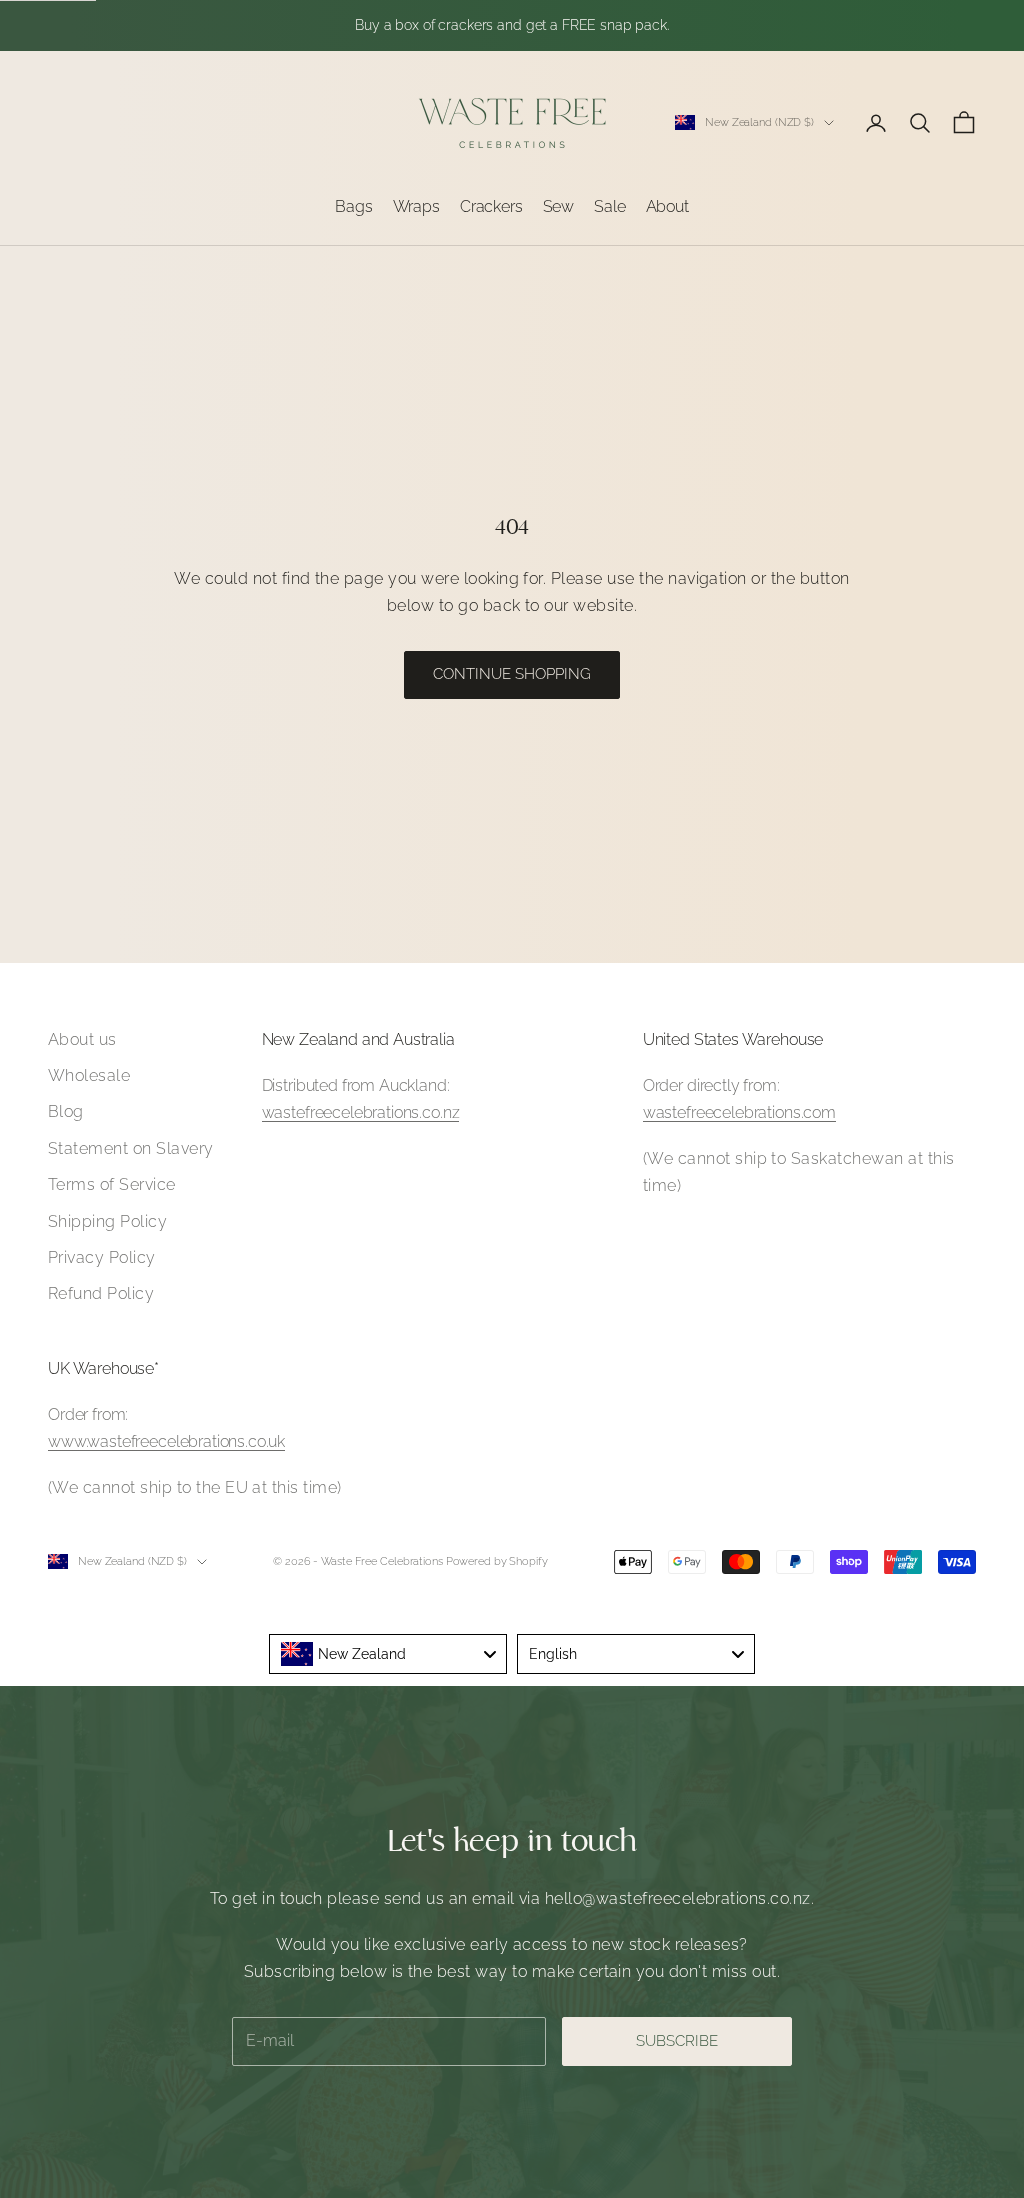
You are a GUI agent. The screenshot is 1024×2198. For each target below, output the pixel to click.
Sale (609, 206)
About (667, 206)
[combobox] (388, 1654)
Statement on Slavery (131, 1148)
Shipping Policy (107, 1221)
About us (82, 1039)
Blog (66, 1111)
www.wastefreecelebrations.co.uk (166, 1441)
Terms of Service (112, 1184)
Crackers (491, 206)
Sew (559, 206)
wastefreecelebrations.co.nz (361, 1112)
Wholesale (89, 1075)
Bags (353, 206)
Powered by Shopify (497, 1561)
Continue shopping (512, 674)
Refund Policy (101, 1293)
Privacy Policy (102, 1257)
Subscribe (677, 2041)
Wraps (416, 206)
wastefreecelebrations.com (739, 1112)
